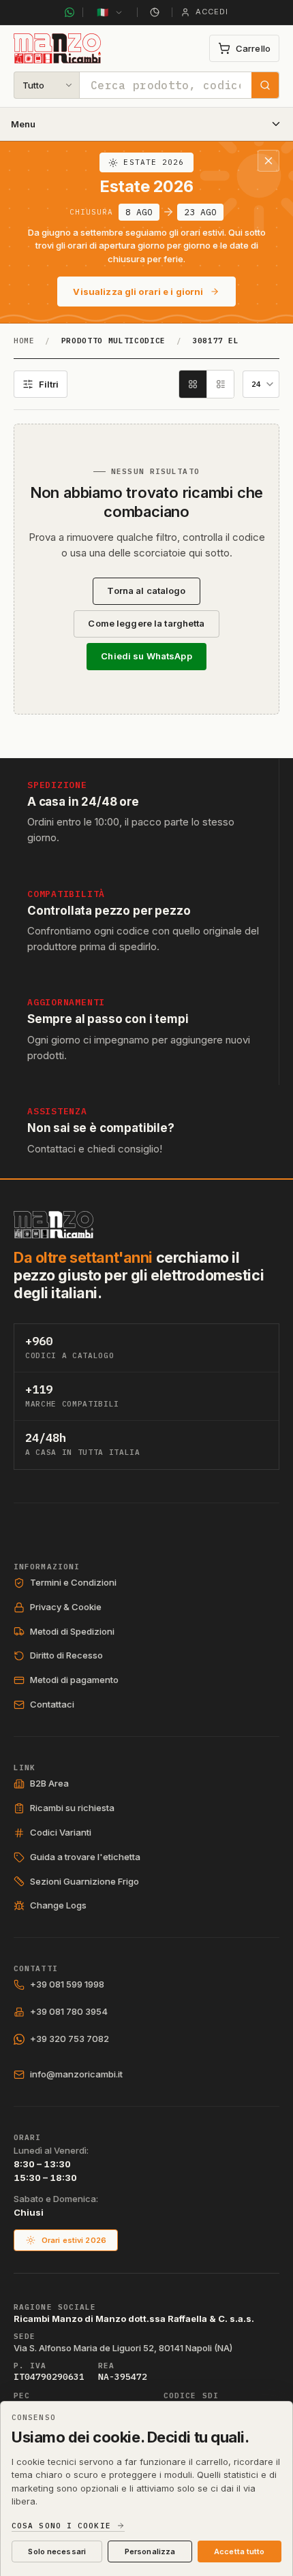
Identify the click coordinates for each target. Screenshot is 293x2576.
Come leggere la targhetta (146, 623)
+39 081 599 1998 (67, 1984)
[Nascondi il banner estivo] (268, 161)
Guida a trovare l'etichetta (85, 1857)
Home (24, 341)
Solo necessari (57, 2551)
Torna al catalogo (146, 591)
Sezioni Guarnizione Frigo (84, 1881)
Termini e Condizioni (73, 1582)
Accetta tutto (239, 2551)
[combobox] (166, 85)
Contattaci (52, 1704)
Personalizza (150, 2551)
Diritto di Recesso (66, 1655)
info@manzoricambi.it (76, 2074)
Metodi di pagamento (74, 1680)
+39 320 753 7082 (70, 2039)
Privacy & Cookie (66, 1607)
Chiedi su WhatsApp (146, 656)
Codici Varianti (61, 1832)
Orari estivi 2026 (74, 2240)
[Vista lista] (220, 384)
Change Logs (58, 1905)
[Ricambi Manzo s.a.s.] (53, 1225)
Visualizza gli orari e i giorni (138, 292)
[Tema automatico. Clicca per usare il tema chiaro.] (155, 12)
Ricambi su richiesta (72, 1808)
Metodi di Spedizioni (72, 1631)
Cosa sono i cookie (61, 2526)
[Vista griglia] (193, 384)
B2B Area (49, 1783)
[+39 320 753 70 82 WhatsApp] (70, 12)
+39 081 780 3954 (69, 2011)
